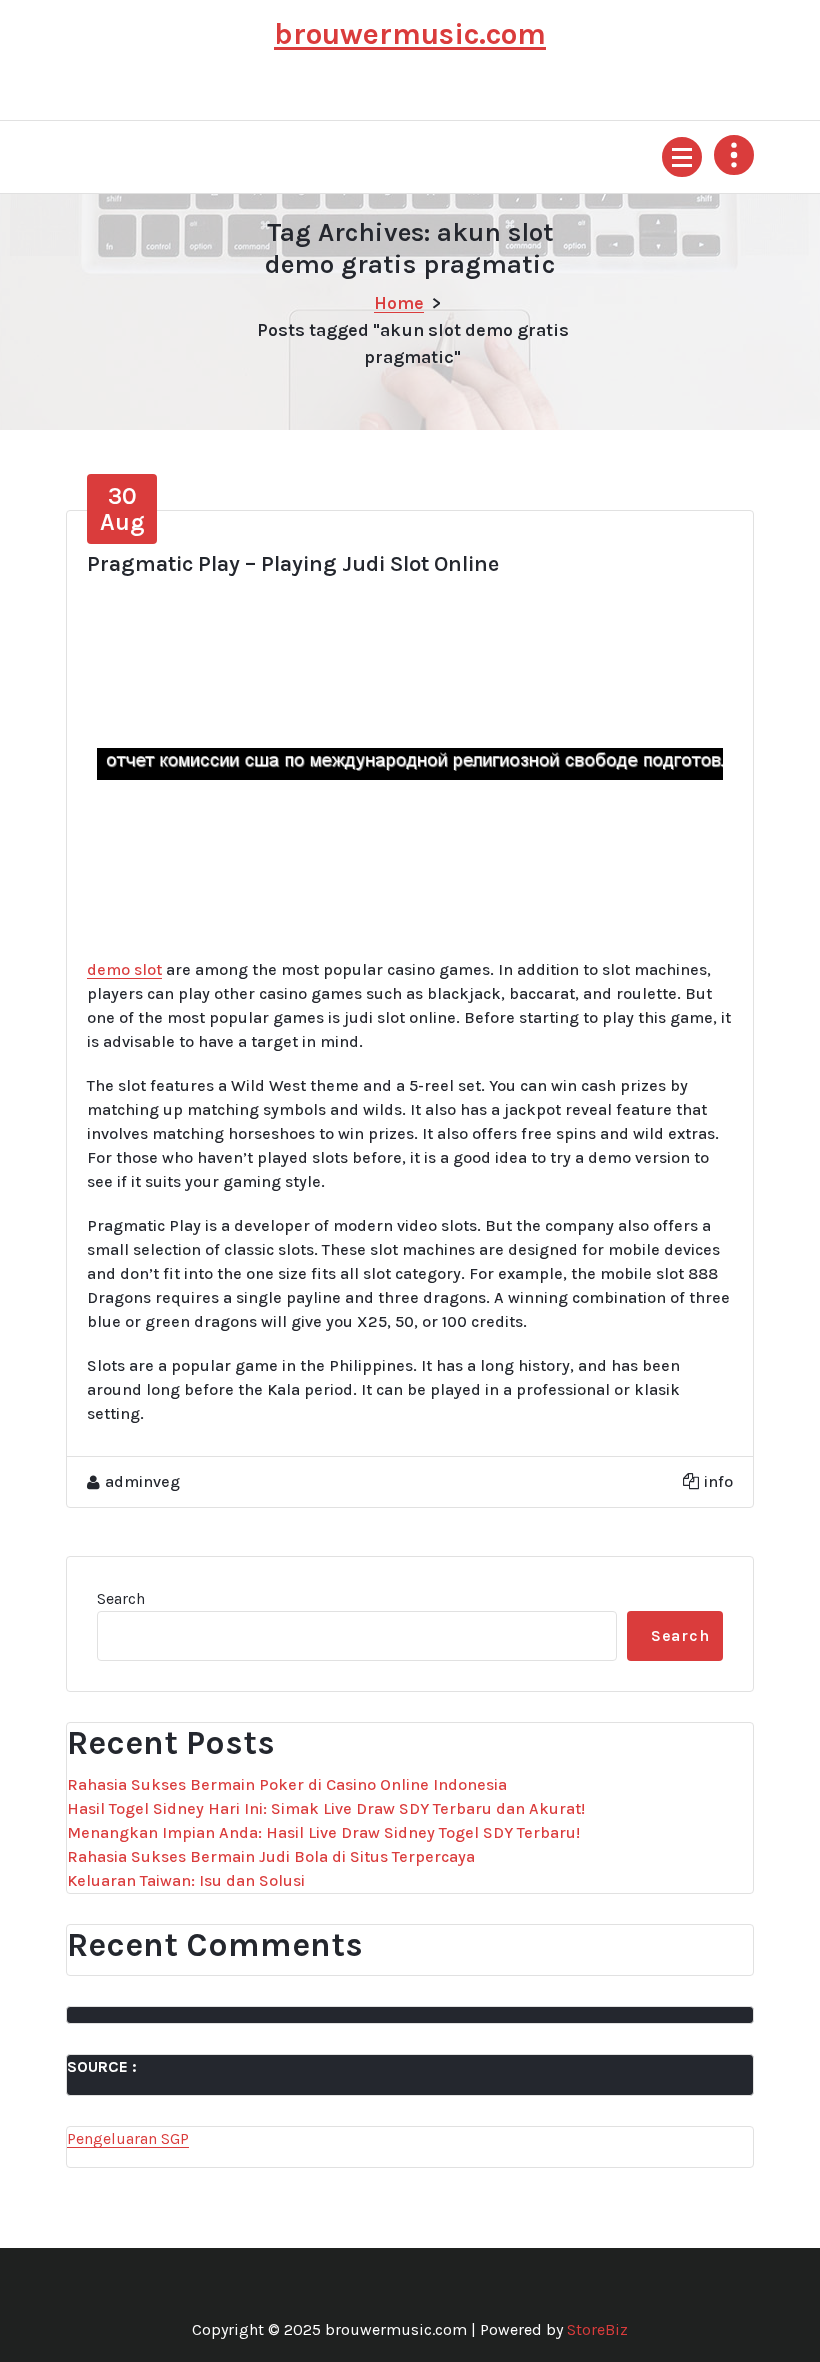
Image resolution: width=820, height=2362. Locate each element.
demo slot (124, 969)
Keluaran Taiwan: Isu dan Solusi (186, 1880)
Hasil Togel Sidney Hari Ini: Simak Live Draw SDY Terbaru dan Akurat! (326, 1808)
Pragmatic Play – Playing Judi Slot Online (293, 564)
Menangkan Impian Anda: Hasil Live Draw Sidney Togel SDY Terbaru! (323, 1832)
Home (399, 303)
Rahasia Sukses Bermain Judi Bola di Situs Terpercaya (271, 1856)
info (718, 1481)
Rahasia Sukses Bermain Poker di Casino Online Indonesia (287, 1784)
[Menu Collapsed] (682, 157)
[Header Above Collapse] (734, 155)
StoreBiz (597, 2329)
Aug (122, 509)
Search (121, 1598)
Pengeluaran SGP (128, 2138)
